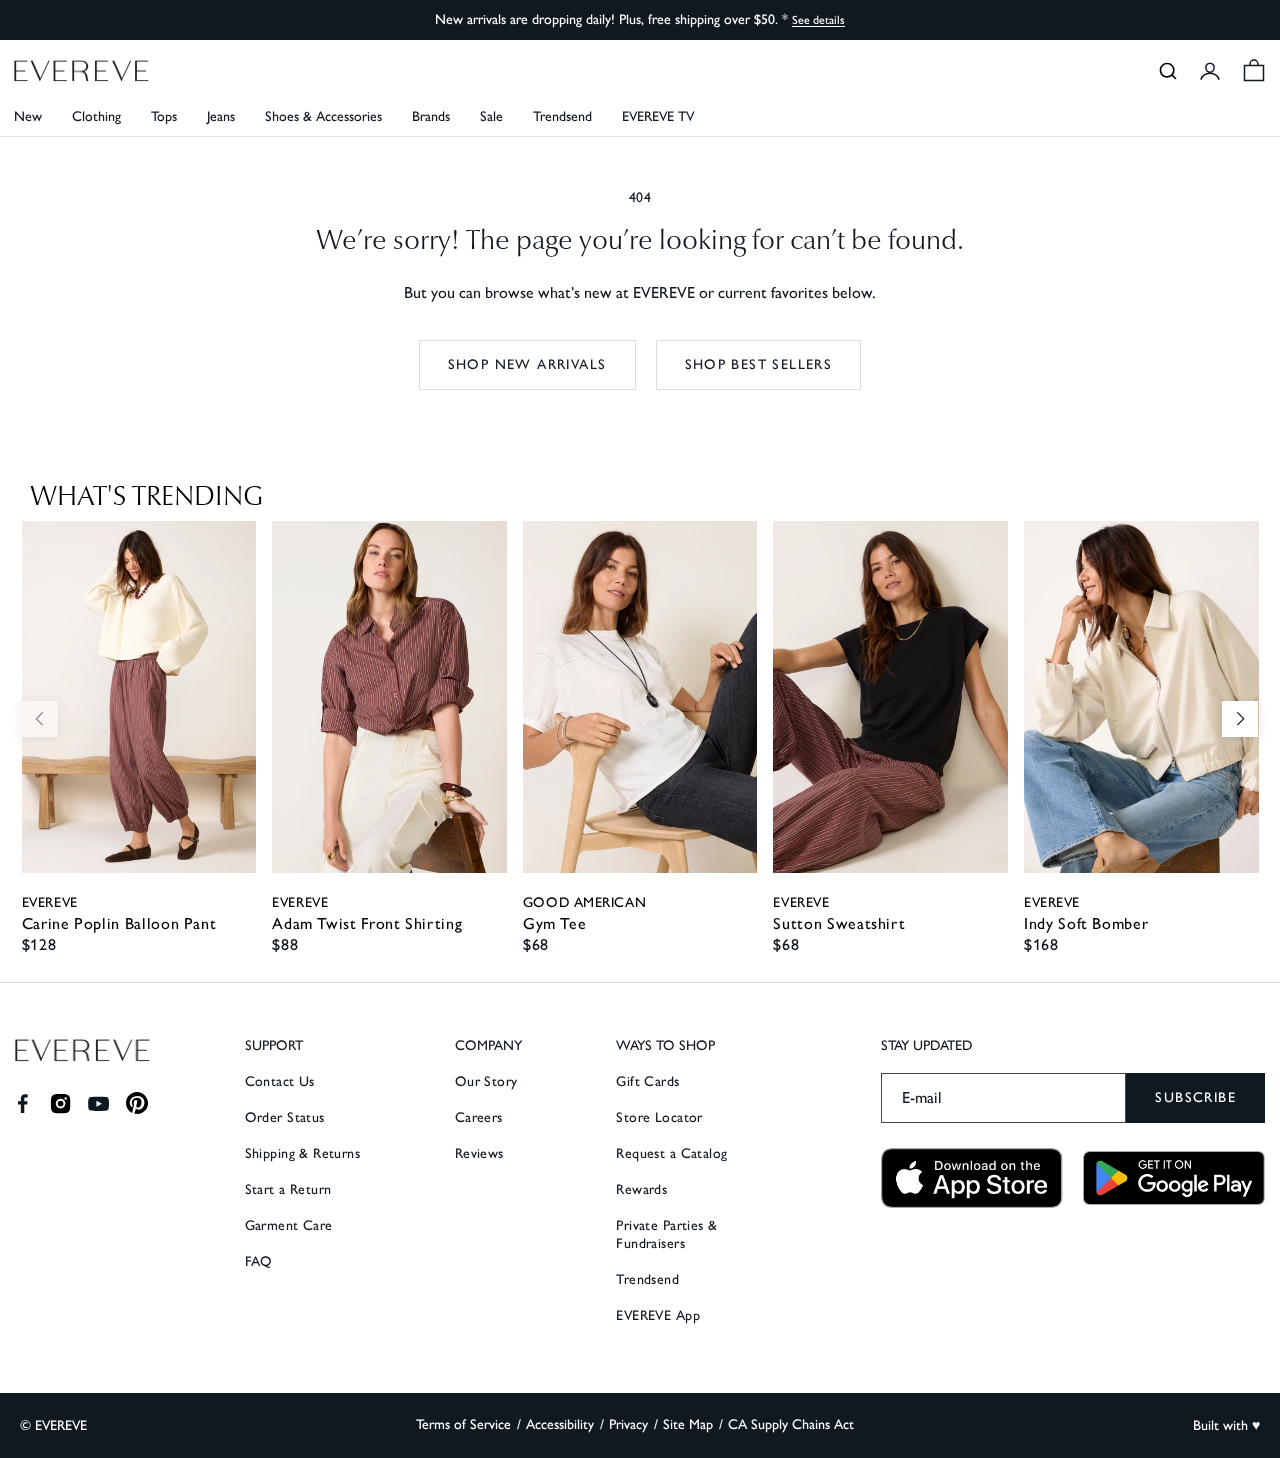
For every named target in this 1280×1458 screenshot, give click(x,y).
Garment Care (289, 1225)
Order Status (285, 1117)
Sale (491, 116)
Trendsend (562, 116)
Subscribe (1195, 1097)
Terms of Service (463, 1424)
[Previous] (40, 719)
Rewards (641, 1189)
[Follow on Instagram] (60, 1103)
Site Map (688, 1424)
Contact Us (280, 1081)
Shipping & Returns (303, 1153)
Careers (479, 1117)
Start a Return (288, 1189)
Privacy (628, 1424)
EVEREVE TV (658, 116)
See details (818, 20)
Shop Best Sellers (759, 364)
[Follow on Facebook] (22, 1103)
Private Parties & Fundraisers (666, 1234)
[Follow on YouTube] (98, 1103)
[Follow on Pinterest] (137, 1103)
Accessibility (560, 1424)
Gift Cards (647, 1081)
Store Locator (659, 1117)
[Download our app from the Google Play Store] (1174, 1178)
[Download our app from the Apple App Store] (972, 1178)
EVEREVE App (658, 1315)
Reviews (479, 1153)
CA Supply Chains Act (791, 1424)
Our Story (486, 1081)
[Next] (1240, 719)
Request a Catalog (671, 1153)
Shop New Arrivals (527, 364)
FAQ (259, 1261)
